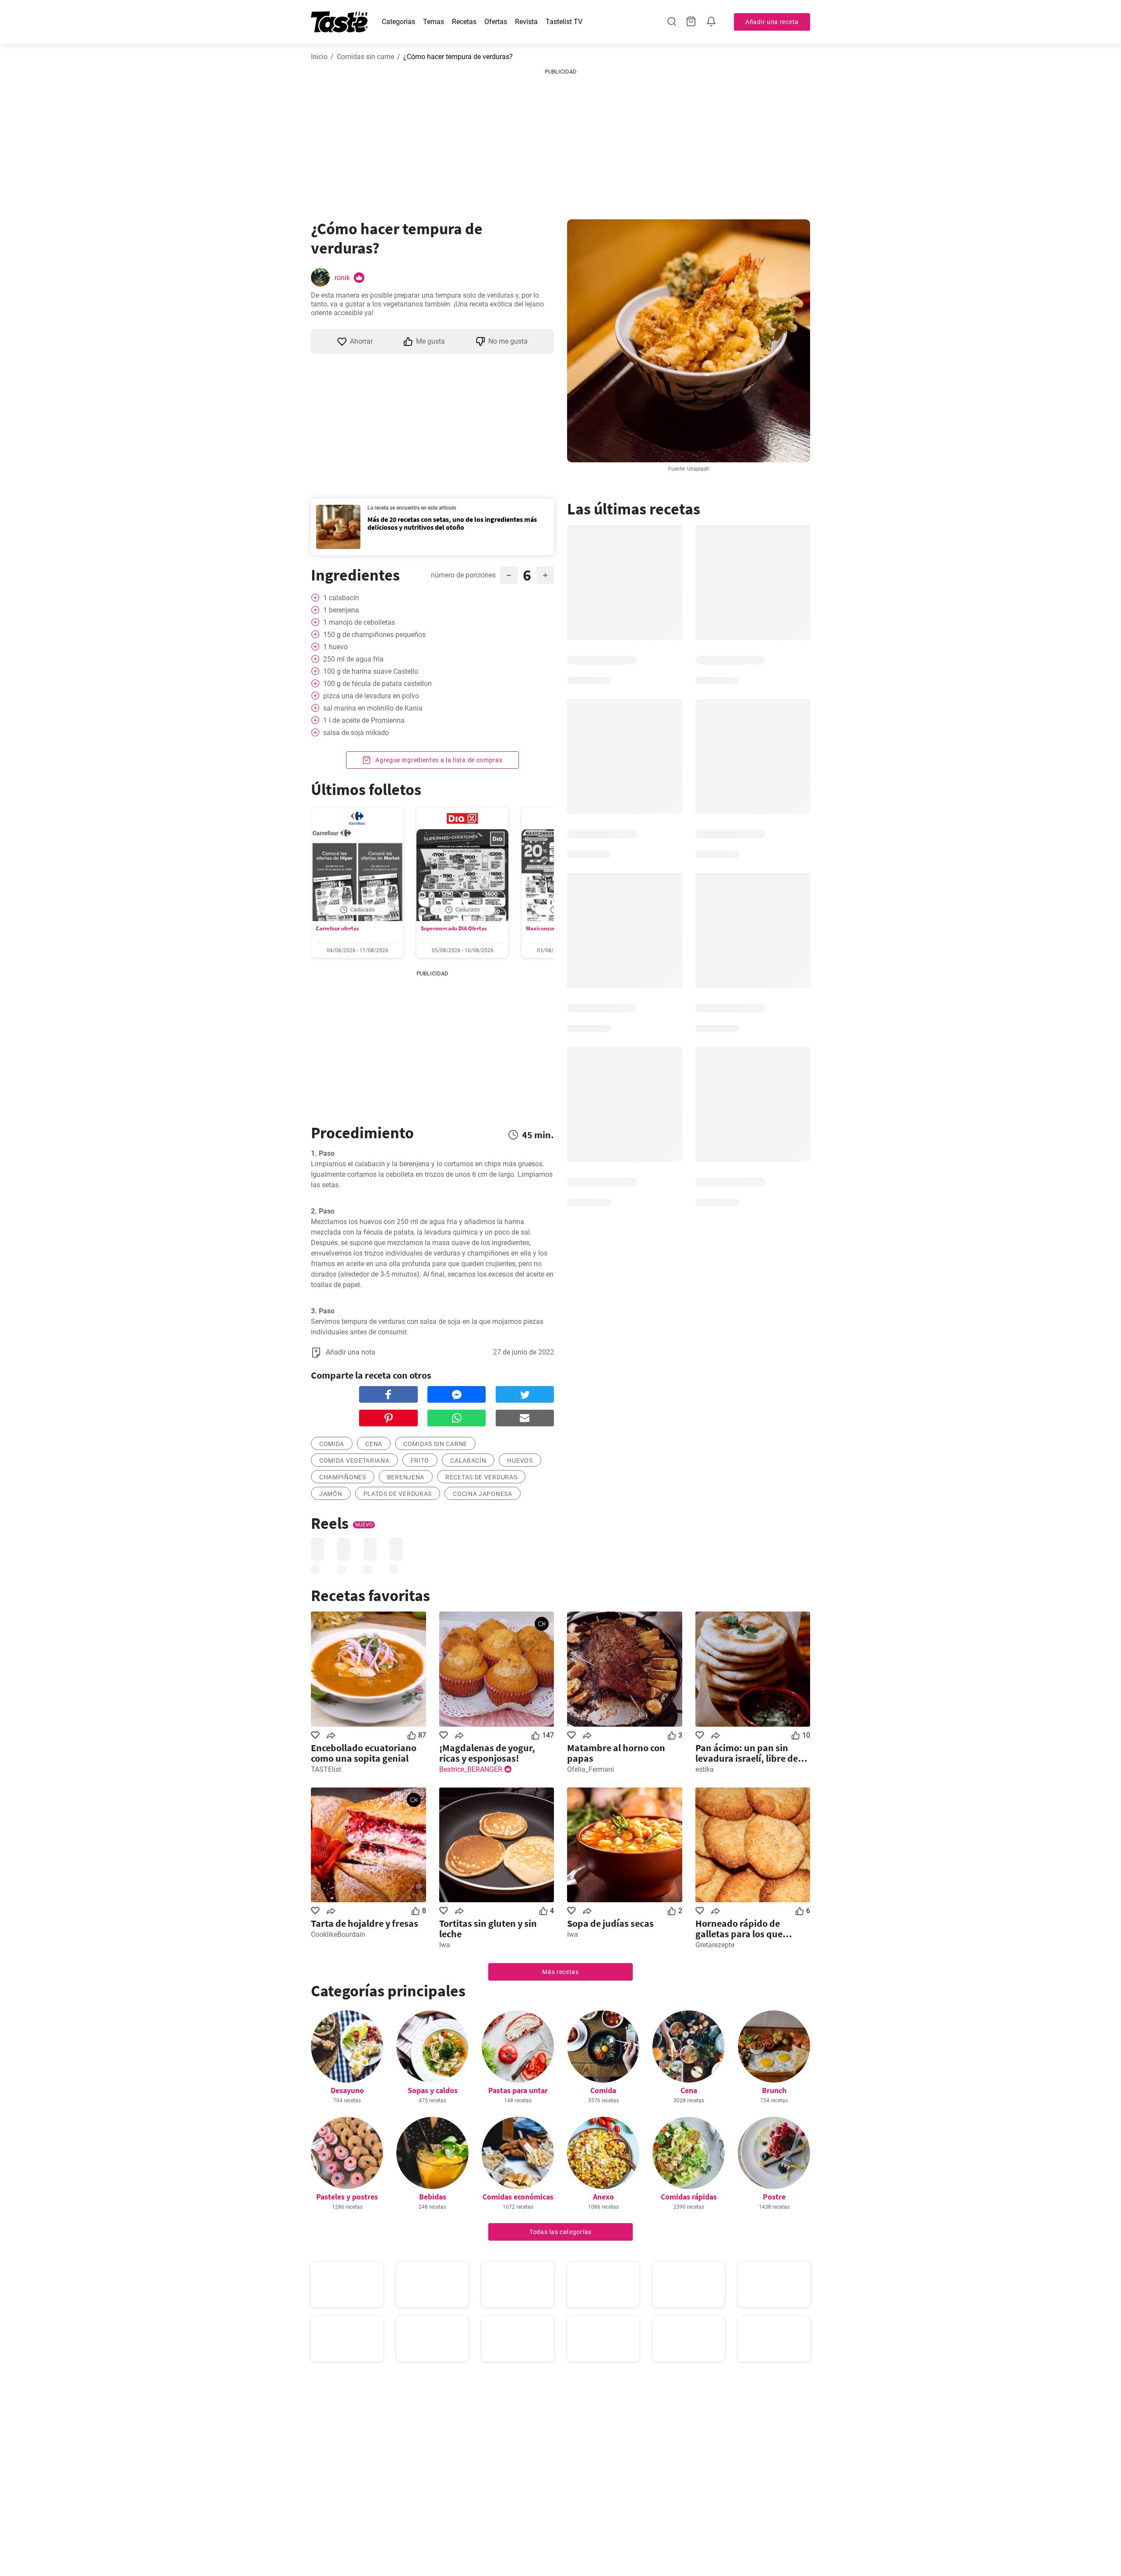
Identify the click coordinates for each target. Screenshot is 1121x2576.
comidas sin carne (435, 1444)
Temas (434, 22)
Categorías (398, 22)
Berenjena (406, 1477)
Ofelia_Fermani (590, 1769)
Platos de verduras (398, 1494)
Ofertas (496, 22)
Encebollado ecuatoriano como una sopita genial (364, 1753)
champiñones (343, 1477)
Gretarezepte (715, 1945)
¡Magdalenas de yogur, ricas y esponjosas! (487, 1753)
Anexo (603, 2197)
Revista (526, 22)
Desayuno (347, 2090)
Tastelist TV (564, 22)
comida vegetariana (354, 1460)
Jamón (331, 1494)
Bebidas (433, 2197)
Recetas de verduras (481, 1477)
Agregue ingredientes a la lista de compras (438, 760)
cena (374, 1444)
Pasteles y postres (347, 2197)
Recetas (464, 22)
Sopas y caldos (433, 2090)
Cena (689, 2090)
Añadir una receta (772, 22)
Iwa (445, 1945)
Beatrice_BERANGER (471, 1769)
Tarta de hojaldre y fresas (365, 1923)
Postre (774, 2197)
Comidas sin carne (365, 57)
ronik (342, 278)
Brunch (774, 2090)
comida (332, 1444)
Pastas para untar (518, 2090)
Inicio (319, 57)
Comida (603, 2090)
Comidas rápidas (689, 2197)
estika (705, 1769)
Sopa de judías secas (610, 1923)
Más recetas (560, 1972)
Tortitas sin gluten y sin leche (488, 1928)
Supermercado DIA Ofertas (454, 928)
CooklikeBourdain (338, 1934)
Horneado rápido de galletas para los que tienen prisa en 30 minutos (752, 1928)
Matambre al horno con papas (616, 1753)
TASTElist (326, 1769)
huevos (520, 1460)
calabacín (468, 1460)
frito (420, 1460)
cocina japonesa (483, 1494)
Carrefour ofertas (337, 928)
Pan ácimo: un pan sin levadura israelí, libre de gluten (747, 1753)
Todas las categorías (560, 2232)
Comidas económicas (518, 2197)
